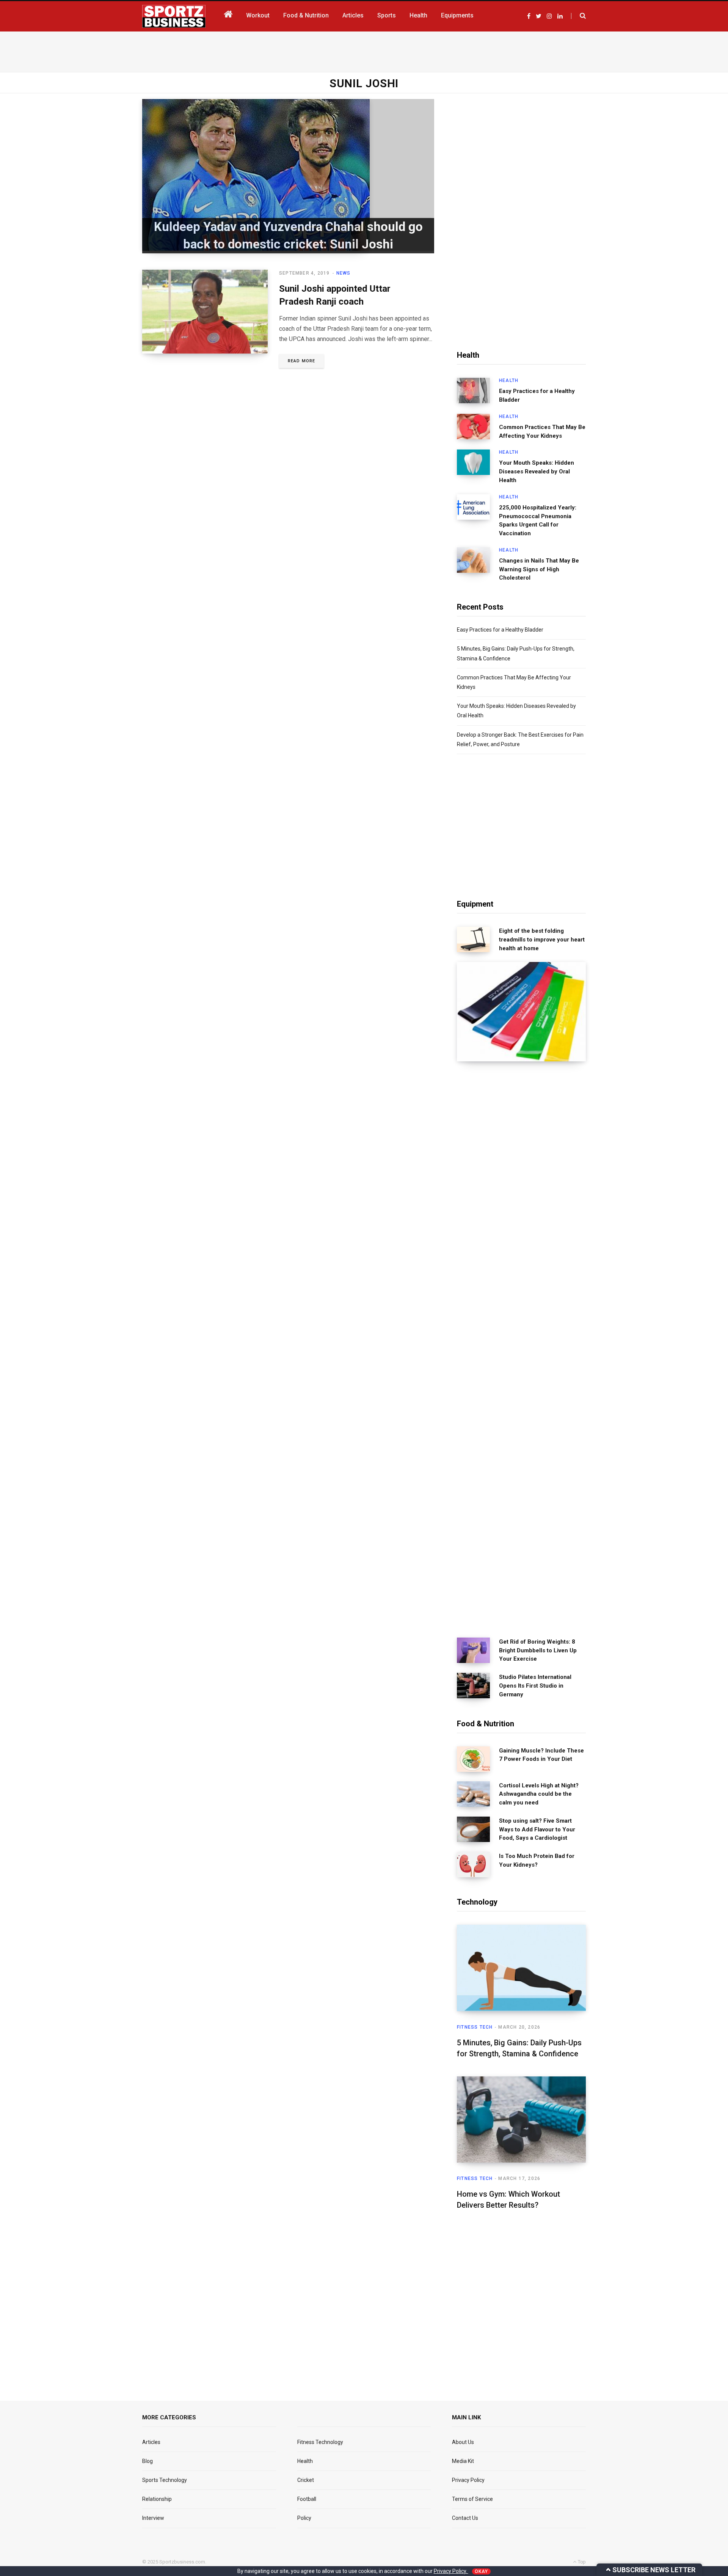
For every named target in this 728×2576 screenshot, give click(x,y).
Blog (147, 2461)
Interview (153, 2518)
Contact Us (465, 2518)
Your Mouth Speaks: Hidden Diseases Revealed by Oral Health (537, 472)
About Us (463, 2442)
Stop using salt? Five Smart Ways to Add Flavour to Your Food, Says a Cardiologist (537, 1829)
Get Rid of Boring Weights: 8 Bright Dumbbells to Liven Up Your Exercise (538, 1650)
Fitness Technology (320, 2442)
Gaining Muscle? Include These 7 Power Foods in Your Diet (541, 1755)
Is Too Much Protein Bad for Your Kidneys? (537, 1860)
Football (307, 2499)
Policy (304, 2518)
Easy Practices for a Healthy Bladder (537, 395)
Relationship (157, 2499)
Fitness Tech (475, 2027)
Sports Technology (165, 2480)
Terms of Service (472, 2499)
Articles (151, 2442)
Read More (301, 361)
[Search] (578, 16)
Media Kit (463, 2461)
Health (509, 380)
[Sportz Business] (174, 16)
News (344, 273)
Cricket (306, 2480)
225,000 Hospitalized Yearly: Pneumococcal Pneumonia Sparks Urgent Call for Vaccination (538, 520)
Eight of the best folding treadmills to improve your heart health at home (542, 940)
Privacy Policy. (451, 2571)
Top (581, 2562)
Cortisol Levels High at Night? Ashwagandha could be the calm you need (539, 1794)
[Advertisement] (364, 50)
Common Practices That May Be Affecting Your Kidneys (542, 431)
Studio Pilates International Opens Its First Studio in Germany (535, 1686)
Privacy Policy (468, 2480)
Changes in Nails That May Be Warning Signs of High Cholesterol (539, 569)
